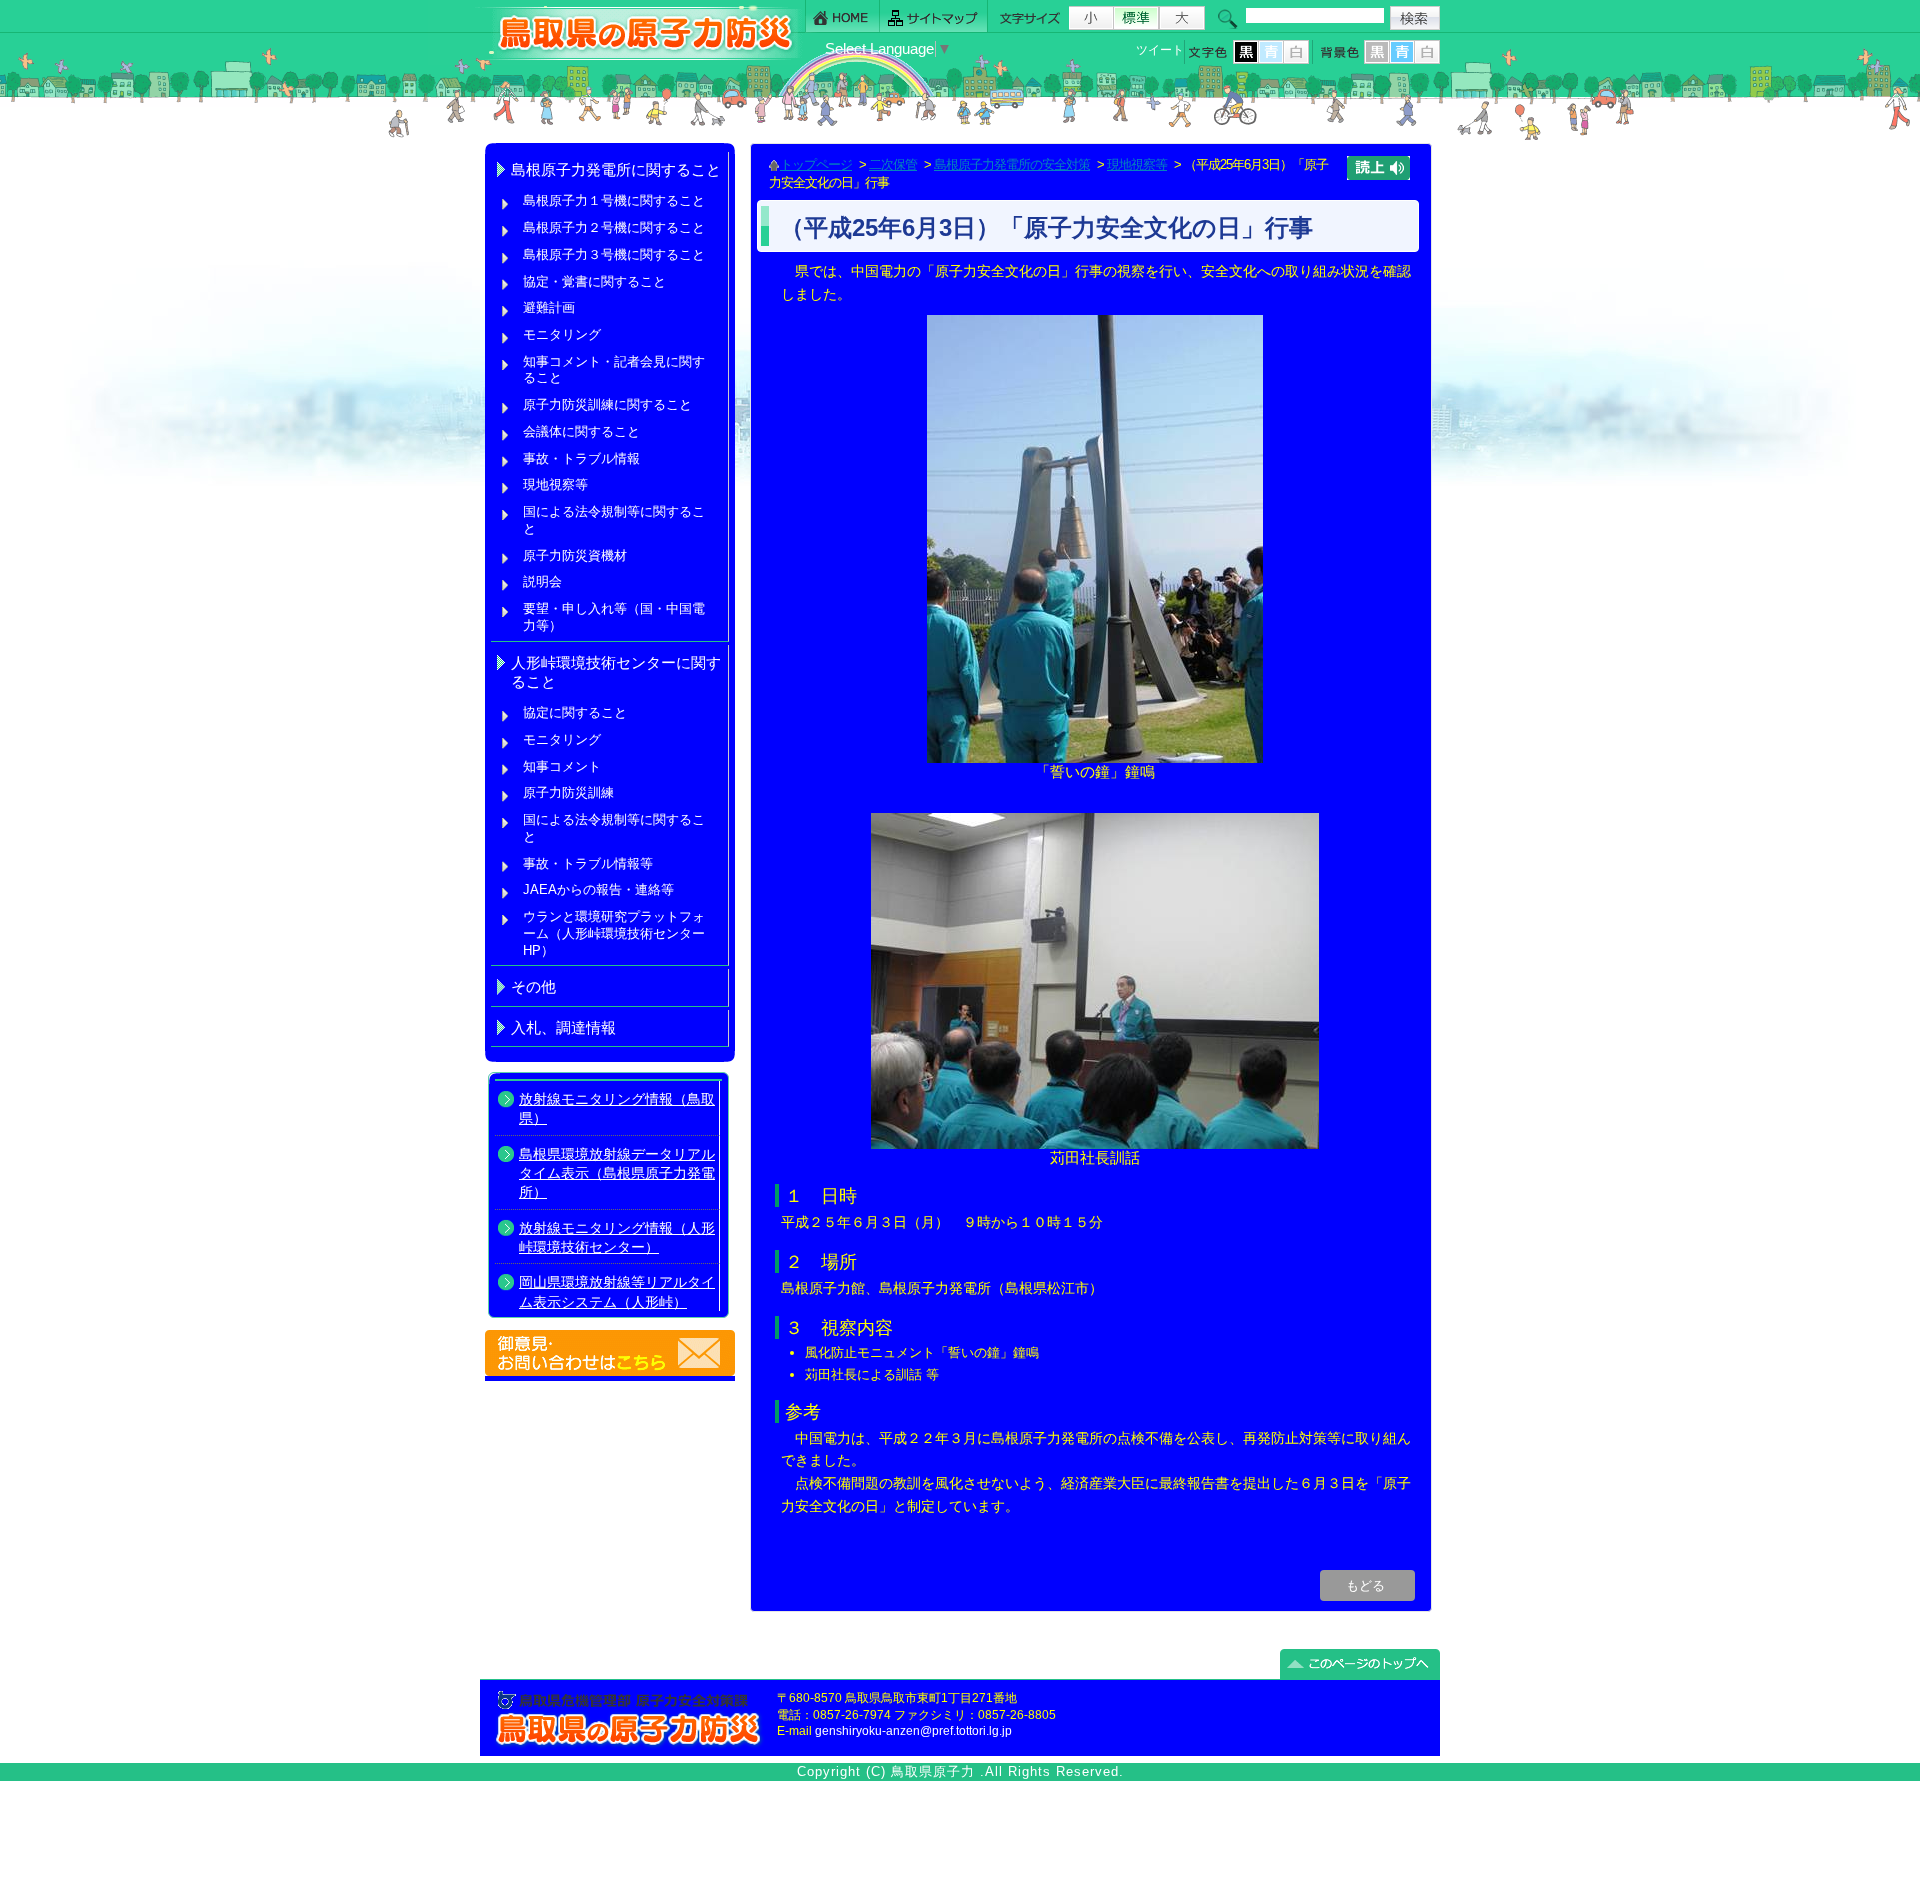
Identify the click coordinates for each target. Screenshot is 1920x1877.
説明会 (542, 581)
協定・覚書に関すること (594, 281)
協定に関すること (575, 712)
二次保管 (893, 164)
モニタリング (562, 334)
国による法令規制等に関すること (614, 520)
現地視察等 (555, 484)
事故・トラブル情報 (585, 458)
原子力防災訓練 (568, 792)
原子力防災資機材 (575, 555)
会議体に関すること (581, 431)
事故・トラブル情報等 (590, 863)
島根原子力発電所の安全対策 (1012, 164)
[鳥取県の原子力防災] (639, 56)
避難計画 (549, 307)
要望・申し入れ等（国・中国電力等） (614, 617)
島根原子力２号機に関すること (614, 227)
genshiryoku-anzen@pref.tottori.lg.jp (913, 1731)
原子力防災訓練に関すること (607, 404)
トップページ (816, 164)
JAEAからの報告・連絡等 (598, 889)
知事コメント (562, 766)
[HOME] (842, 16)
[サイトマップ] (934, 16)
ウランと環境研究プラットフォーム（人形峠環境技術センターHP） (614, 933)
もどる (1367, 1585)
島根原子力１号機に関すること (614, 200)
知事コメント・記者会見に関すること (614, 370)
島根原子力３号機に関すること (614, 254)
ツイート (1160, 50)
